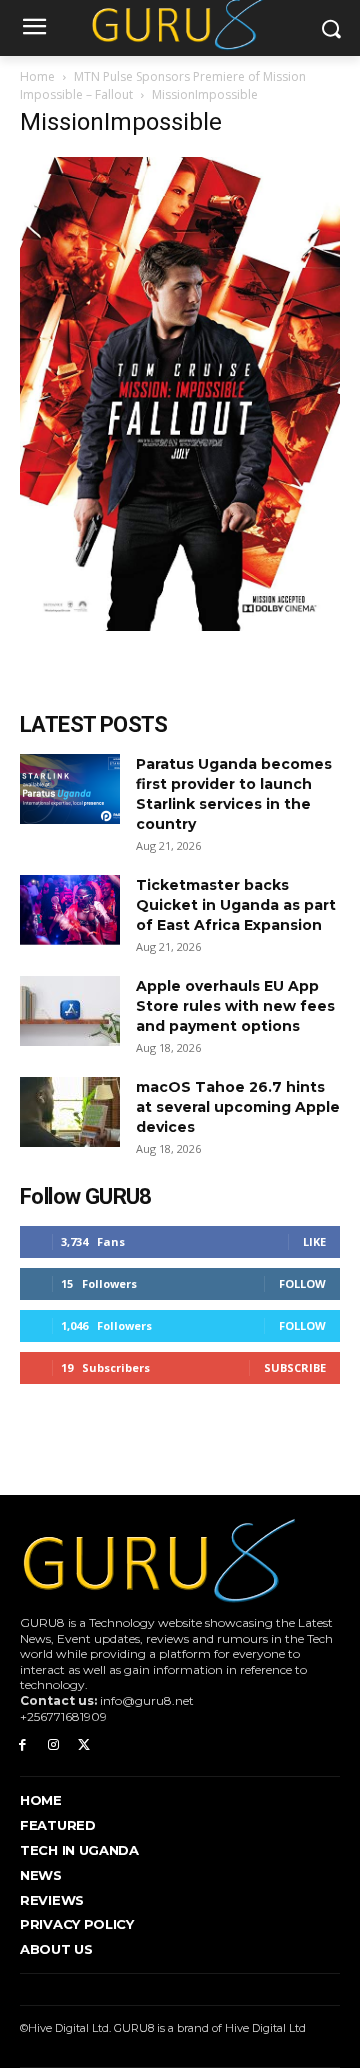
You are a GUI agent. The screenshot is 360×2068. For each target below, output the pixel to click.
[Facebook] (22, 1745)
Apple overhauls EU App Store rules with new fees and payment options (235, 1006)
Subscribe (295, 1367)
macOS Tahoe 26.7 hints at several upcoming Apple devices (238, 1107)
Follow (302, 1283)
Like (314, 1241)
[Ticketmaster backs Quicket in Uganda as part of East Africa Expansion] (70, 910)
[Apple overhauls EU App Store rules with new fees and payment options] (70, 1011)
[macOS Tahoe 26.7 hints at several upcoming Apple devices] (70, 1112)
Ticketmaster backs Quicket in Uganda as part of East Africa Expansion (236, 905)
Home (37, 76)
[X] (84, 1745)
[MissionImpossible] (180, 626)
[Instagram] (53, 1745)
